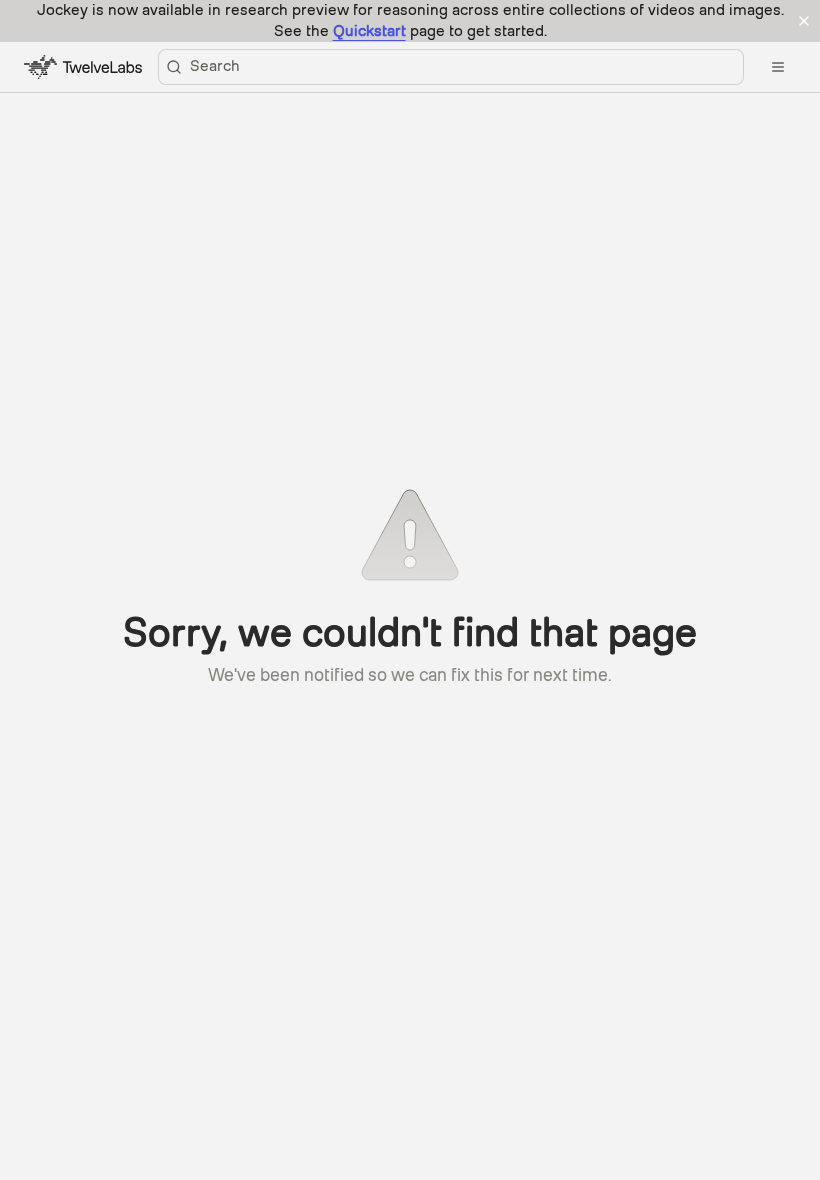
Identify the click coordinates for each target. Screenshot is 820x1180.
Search (215, 66)
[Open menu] (778, 67)
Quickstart (369, 31)
